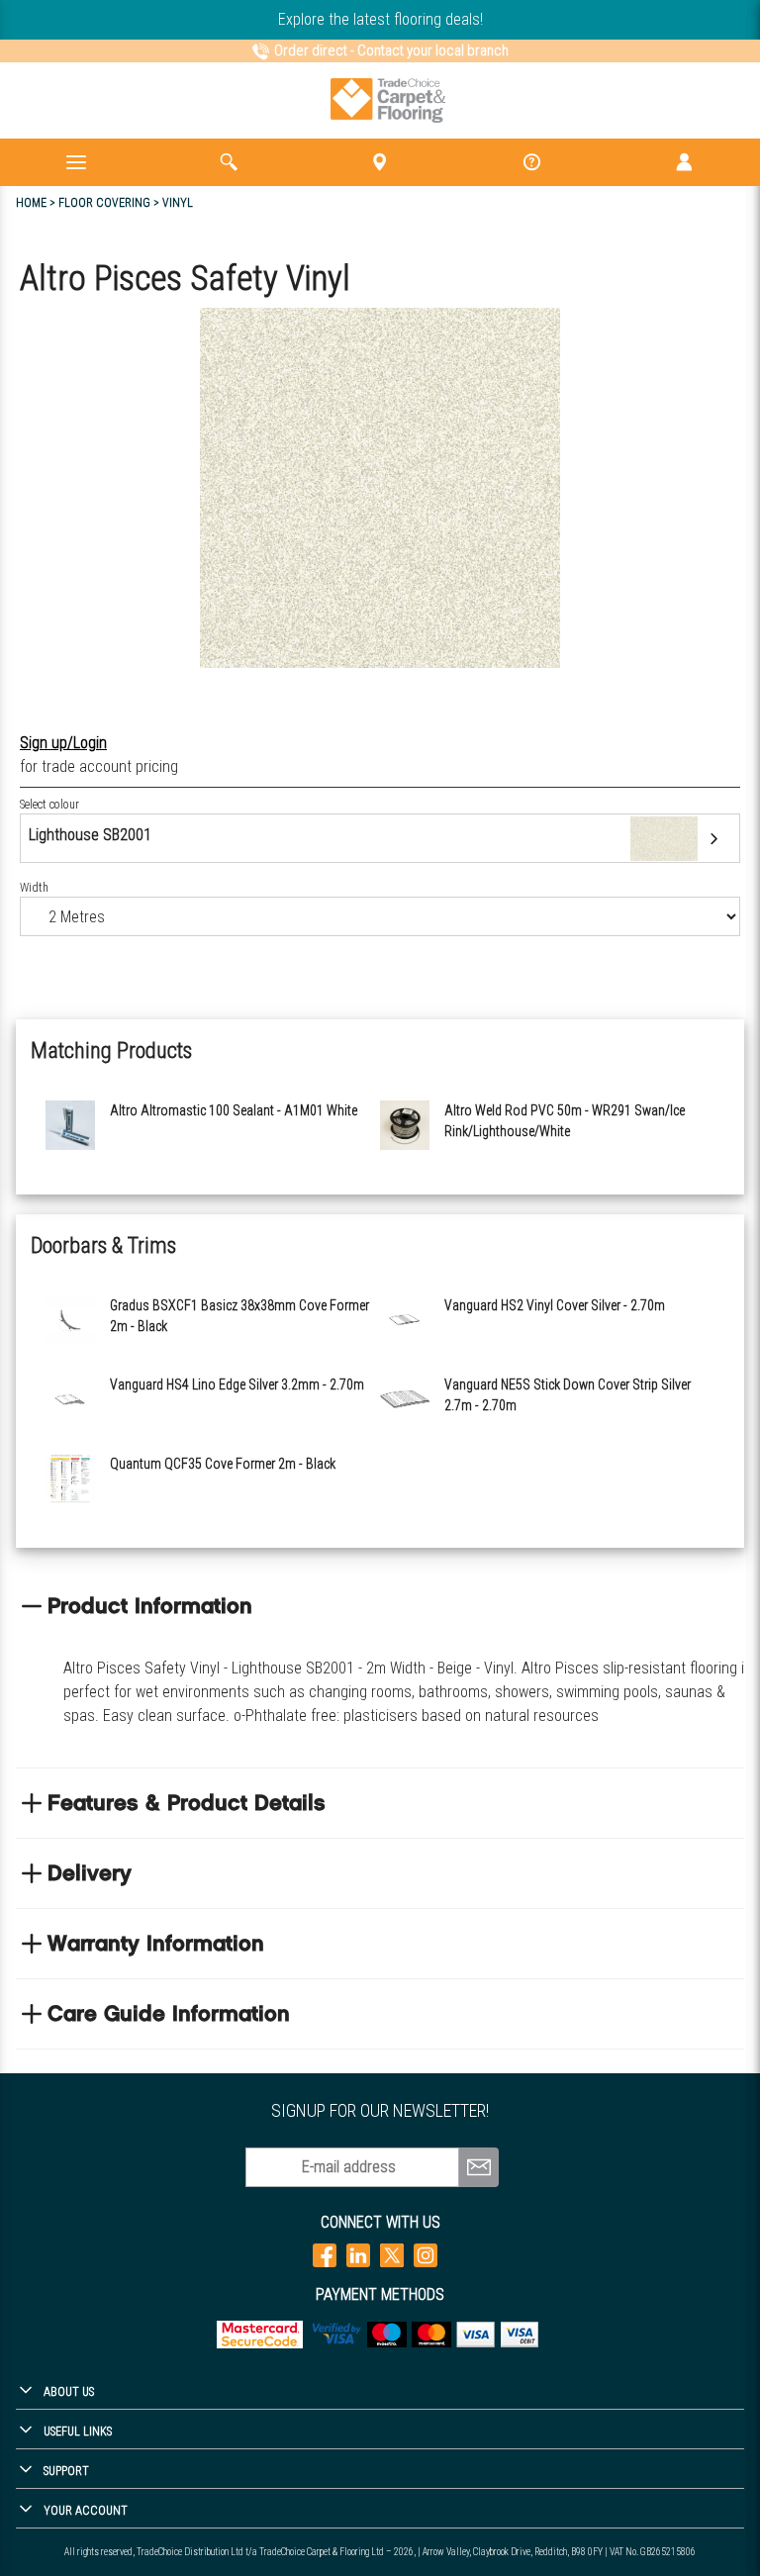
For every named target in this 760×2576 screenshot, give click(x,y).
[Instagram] (426, 2255)
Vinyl (178, 203)
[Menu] (76, 162)
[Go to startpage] (388, 100)
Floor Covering (104, 203)
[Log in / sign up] (684, 162)
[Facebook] (325, 2255)
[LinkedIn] (358, 2255)
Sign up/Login (63, 743)
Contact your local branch (433, 50)
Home (31, 203)
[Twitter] (392, 2255)
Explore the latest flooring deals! (380, 19)
